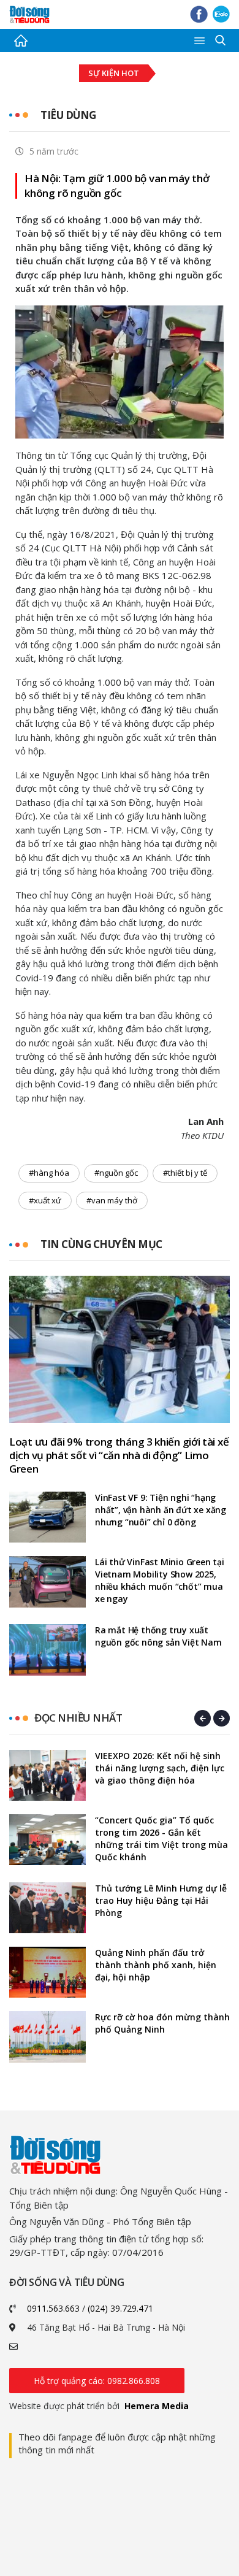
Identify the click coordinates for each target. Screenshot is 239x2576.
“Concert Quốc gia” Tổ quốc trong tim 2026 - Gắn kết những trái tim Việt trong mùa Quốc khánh (161, 1838)
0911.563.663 (53, 2308)
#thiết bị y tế (185, 1173)
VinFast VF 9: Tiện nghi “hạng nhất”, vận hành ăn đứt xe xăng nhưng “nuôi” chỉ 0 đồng (161, 1510)
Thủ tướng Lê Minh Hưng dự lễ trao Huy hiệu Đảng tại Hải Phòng (161, 1900)
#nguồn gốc (116, 1173)
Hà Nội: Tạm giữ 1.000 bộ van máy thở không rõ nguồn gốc (117, 186)
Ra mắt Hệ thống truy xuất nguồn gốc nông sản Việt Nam (158, 1636)
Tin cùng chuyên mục (101, 1244)
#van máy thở (112, 1200)
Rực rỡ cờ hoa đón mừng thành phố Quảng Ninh (162, 2023)
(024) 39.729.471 (120, 2308)
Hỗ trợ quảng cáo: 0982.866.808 (97, 2381)
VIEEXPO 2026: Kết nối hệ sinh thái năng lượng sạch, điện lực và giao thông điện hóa (160, 1768)
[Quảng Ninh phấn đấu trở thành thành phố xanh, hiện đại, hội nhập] (47, 1972)
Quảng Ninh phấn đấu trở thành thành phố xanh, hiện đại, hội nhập (156, 1965)
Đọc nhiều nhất (78, 1718)
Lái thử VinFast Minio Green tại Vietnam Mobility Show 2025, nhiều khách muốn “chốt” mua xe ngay (160, 1580)
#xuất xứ (45, 1200)
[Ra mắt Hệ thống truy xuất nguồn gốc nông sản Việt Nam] (47, 1650)
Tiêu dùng (68, 115)
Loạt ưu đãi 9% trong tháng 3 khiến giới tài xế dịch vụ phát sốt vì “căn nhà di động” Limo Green (119, 1455)
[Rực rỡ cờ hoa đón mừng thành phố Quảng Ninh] (47, 2037)
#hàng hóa (49, 1173)
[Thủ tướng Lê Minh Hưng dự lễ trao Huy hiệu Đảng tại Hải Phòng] (47, 1908)
